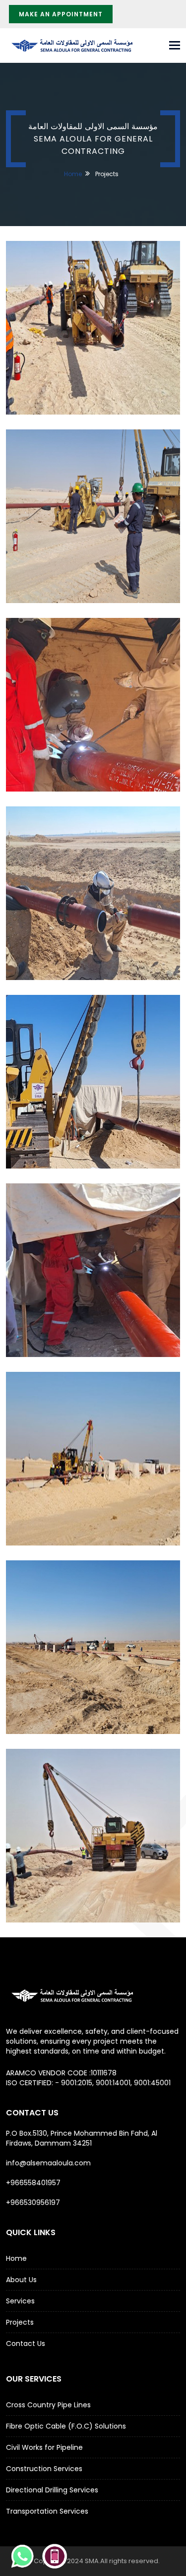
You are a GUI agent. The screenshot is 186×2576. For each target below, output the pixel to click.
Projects (20, 2322)
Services (20, 2301)
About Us (21, 2280)
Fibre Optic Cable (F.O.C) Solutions (66, 2426)
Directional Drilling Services (52, 2490)
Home (73, 174)
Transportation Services (47, 2511)
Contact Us (26, 2343)
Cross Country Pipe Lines (48, 2405)
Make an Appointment (61, 14)
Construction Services (44, 2469)
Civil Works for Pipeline (44, 2447)
